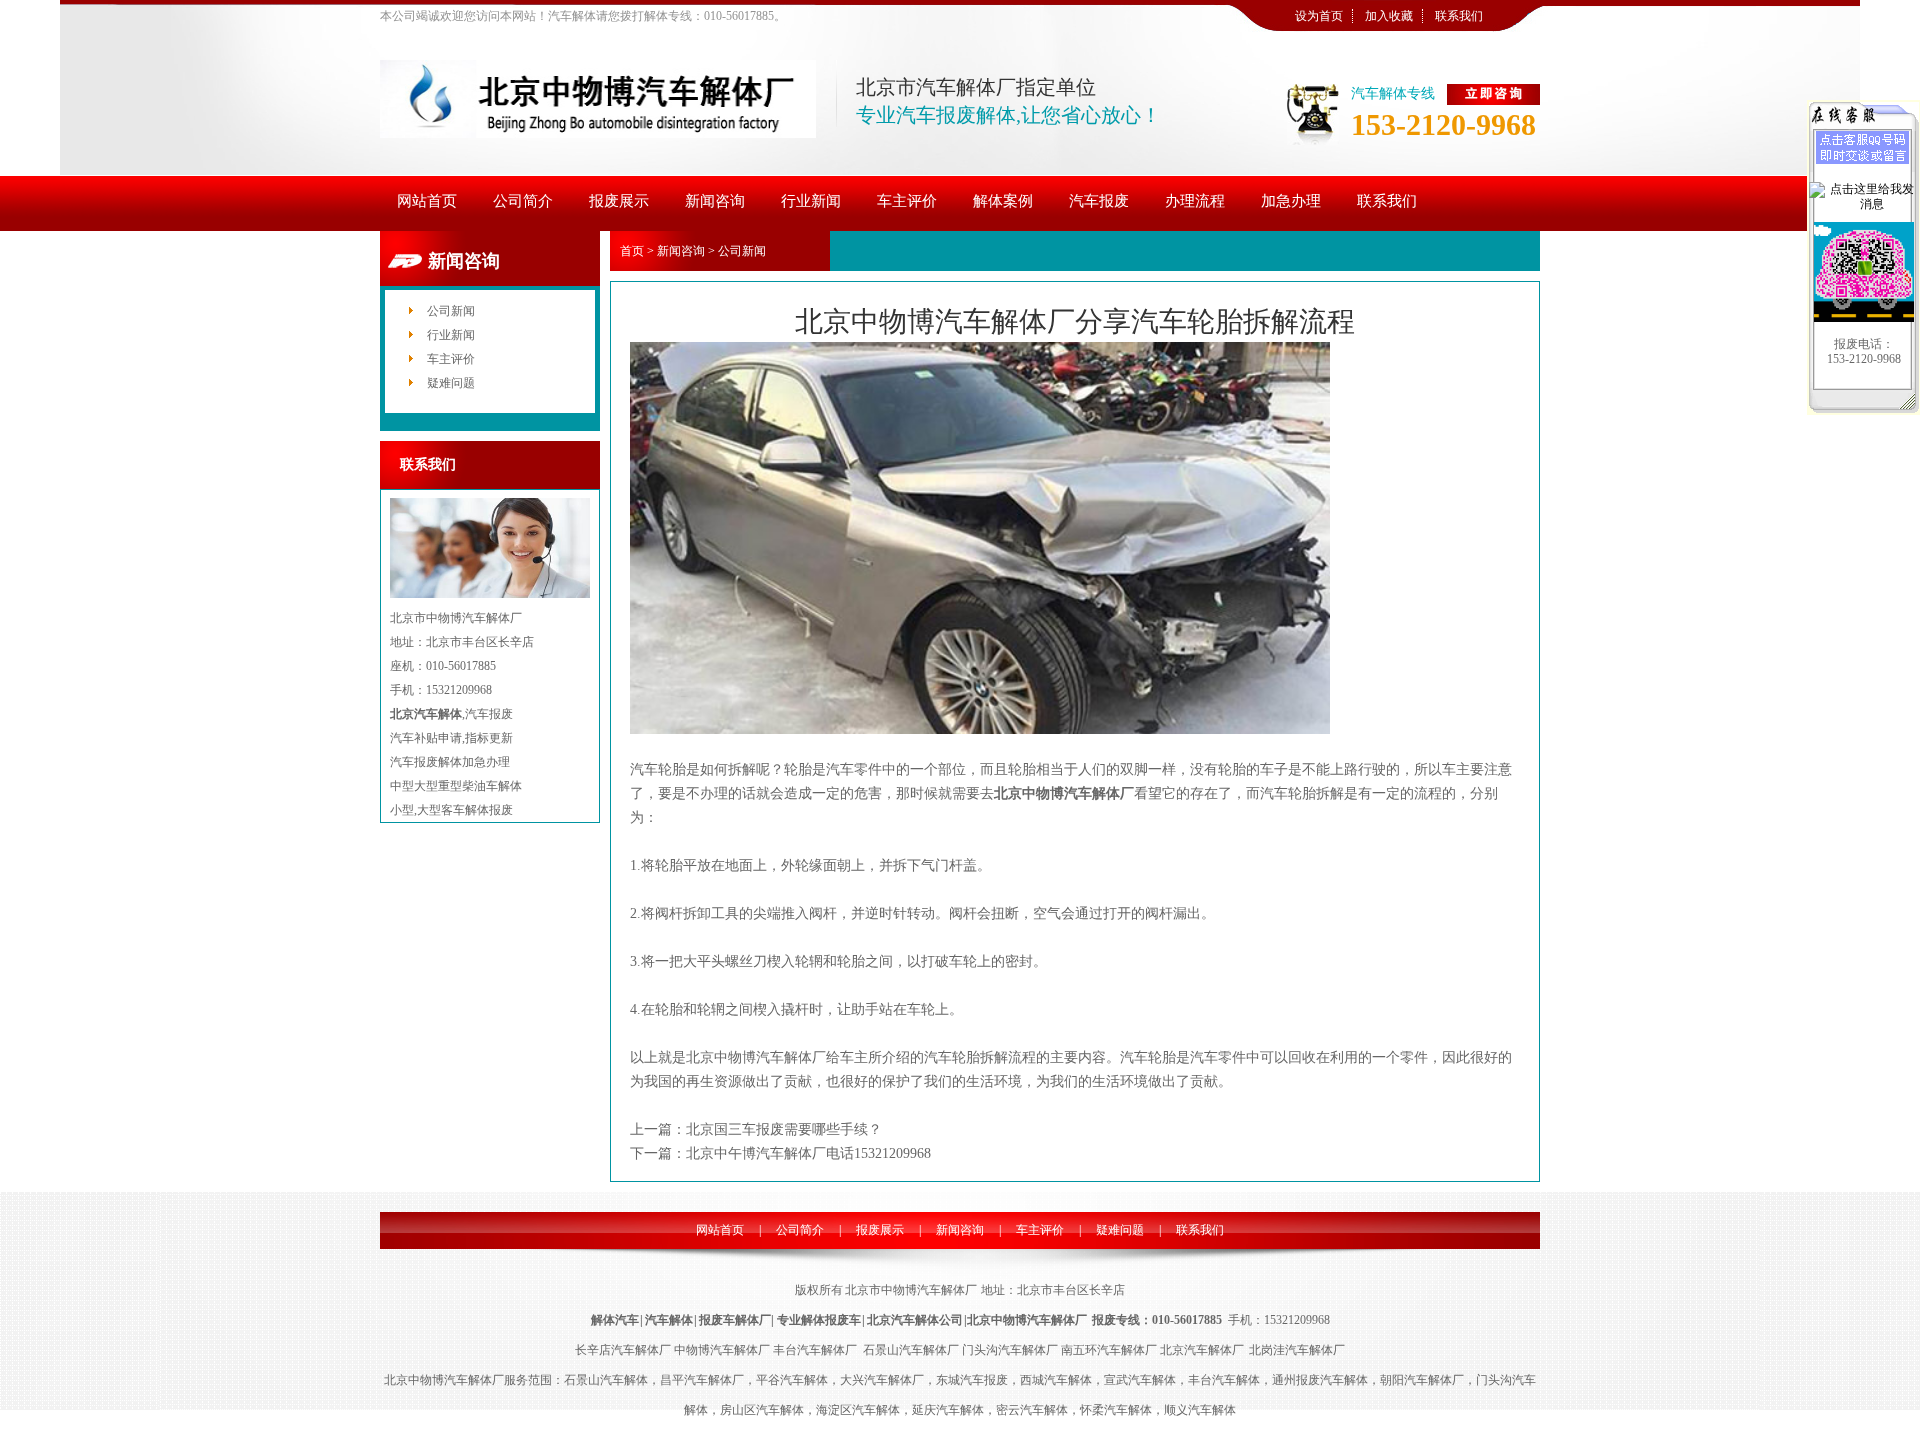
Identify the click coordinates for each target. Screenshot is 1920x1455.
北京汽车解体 (426, 714)
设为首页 (1319, 16)
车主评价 (451, 359)
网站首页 (720, 1230)
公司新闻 (451, 311)
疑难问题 (451, 383)
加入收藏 (1389, 16)
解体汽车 (615, 1320)
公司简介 (800, 1230)
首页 (632, 251)
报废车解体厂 (735, 1320)
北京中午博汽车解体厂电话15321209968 (808, 1153)
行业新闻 (451, 335)
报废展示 (880, 1230)
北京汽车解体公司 (915, 1320)
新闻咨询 (681, 251)
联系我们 (1459, 16)
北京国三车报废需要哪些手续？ (784, 1129)
